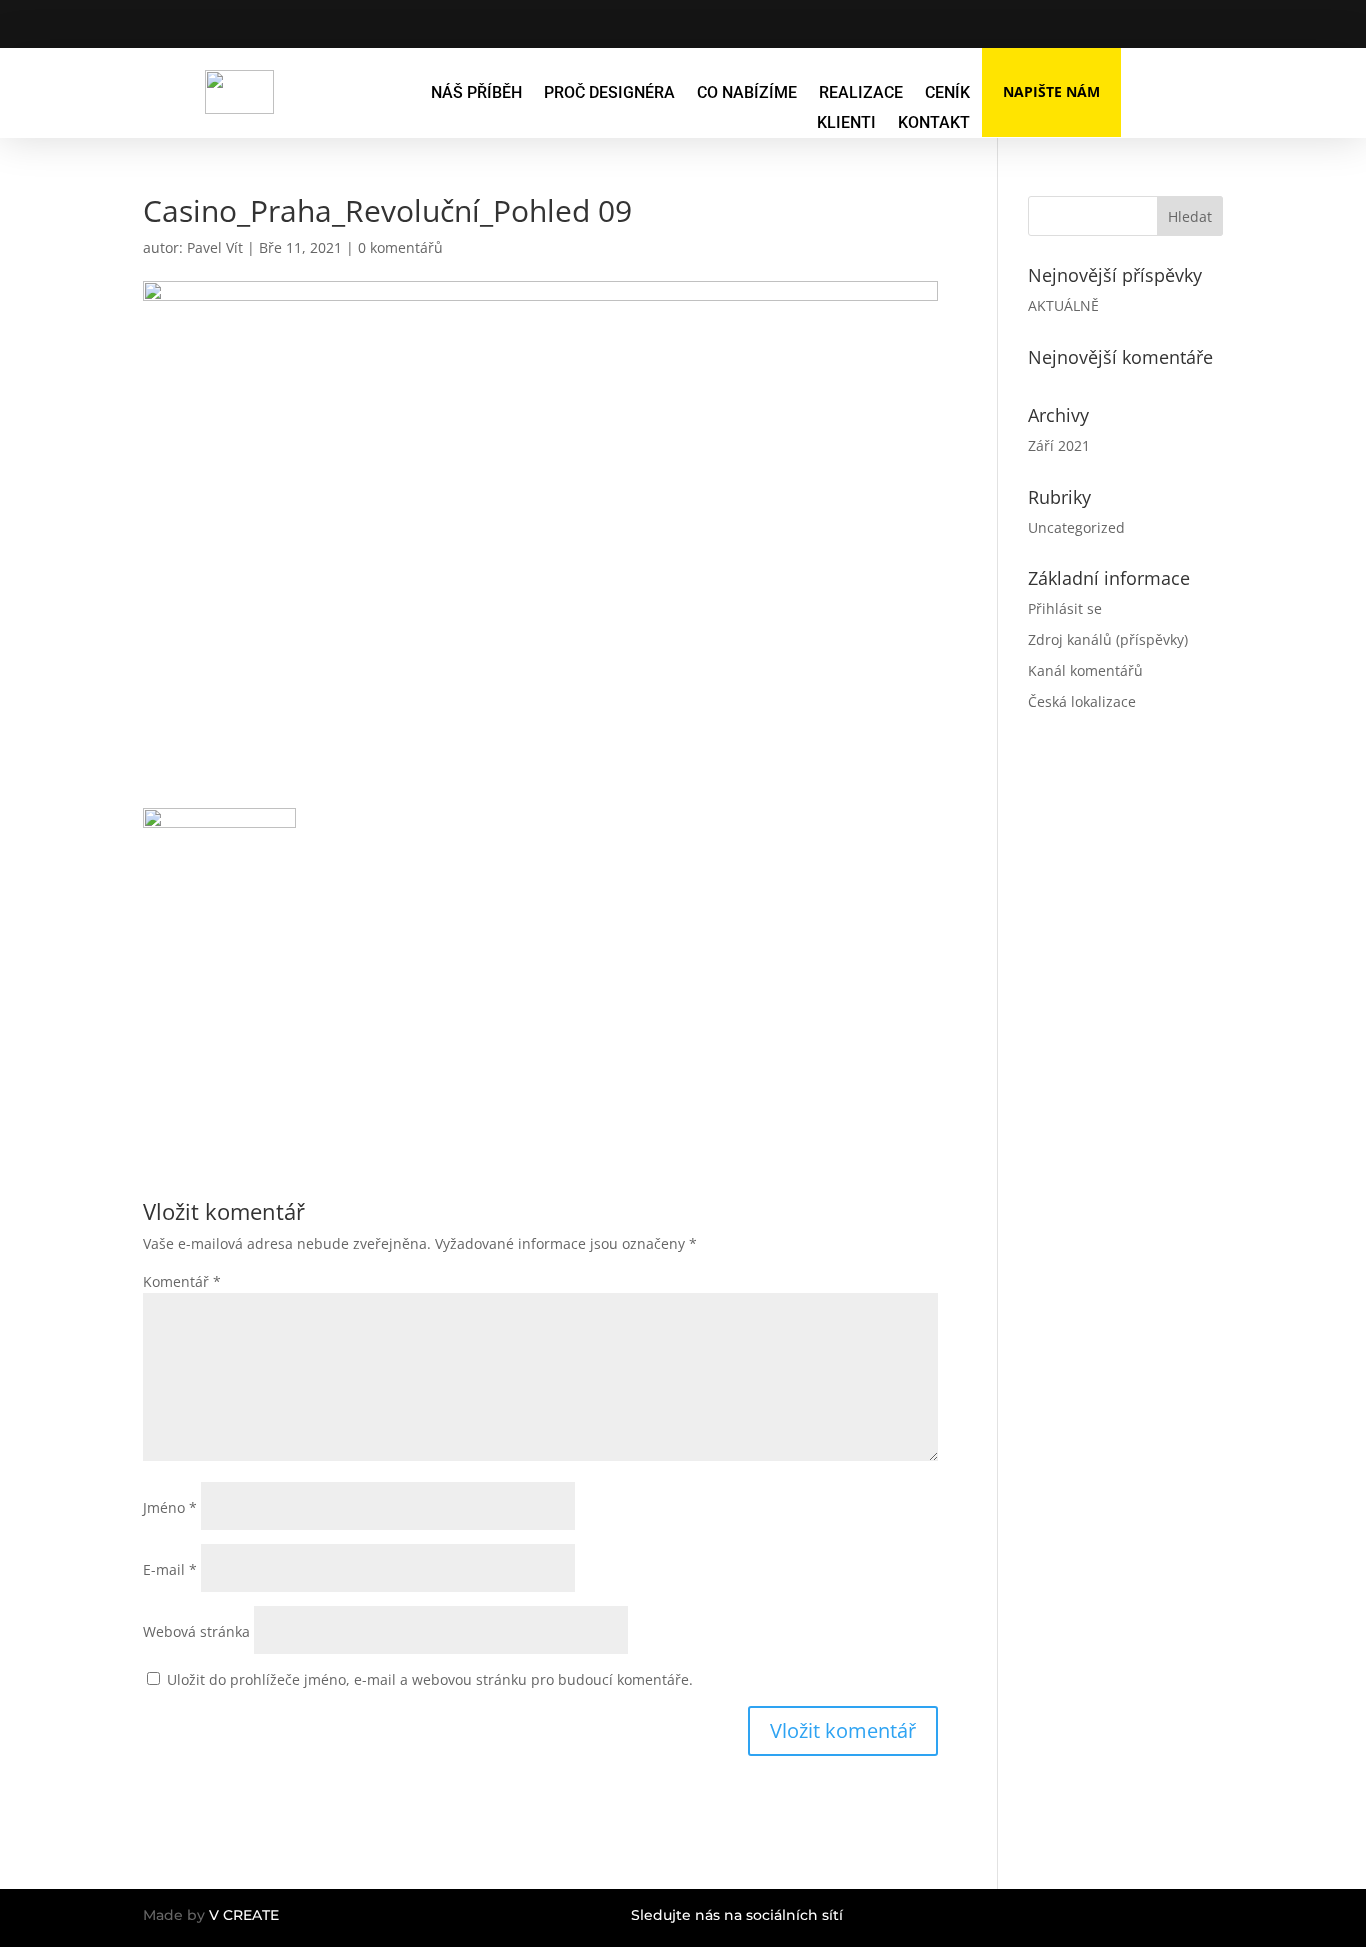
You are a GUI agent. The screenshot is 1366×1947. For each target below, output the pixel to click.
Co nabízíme (747, 94)
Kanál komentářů (1085, 670)
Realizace (861, 94)
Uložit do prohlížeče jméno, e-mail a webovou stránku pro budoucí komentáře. (430, 1679)
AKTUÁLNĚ (1063, 305)
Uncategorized (1076, 527)
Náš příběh (476, 94)
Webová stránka (196, 1631)
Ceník (947, 94)
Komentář (182, 1281)
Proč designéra (609, 94)
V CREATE (244, 1915)
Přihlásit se (1065, 608)
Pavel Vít (215, 247)
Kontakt (934, 124)
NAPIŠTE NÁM (1051, 91)
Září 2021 (1059, 445)
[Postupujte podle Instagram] (1033, 24)
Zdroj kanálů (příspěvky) (1108, 639)
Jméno (170, 1507)
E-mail (170, 1569)
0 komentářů (400, 247)
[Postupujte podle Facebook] (993, 24)
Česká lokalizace (1082, 701)
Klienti (846, 124)
